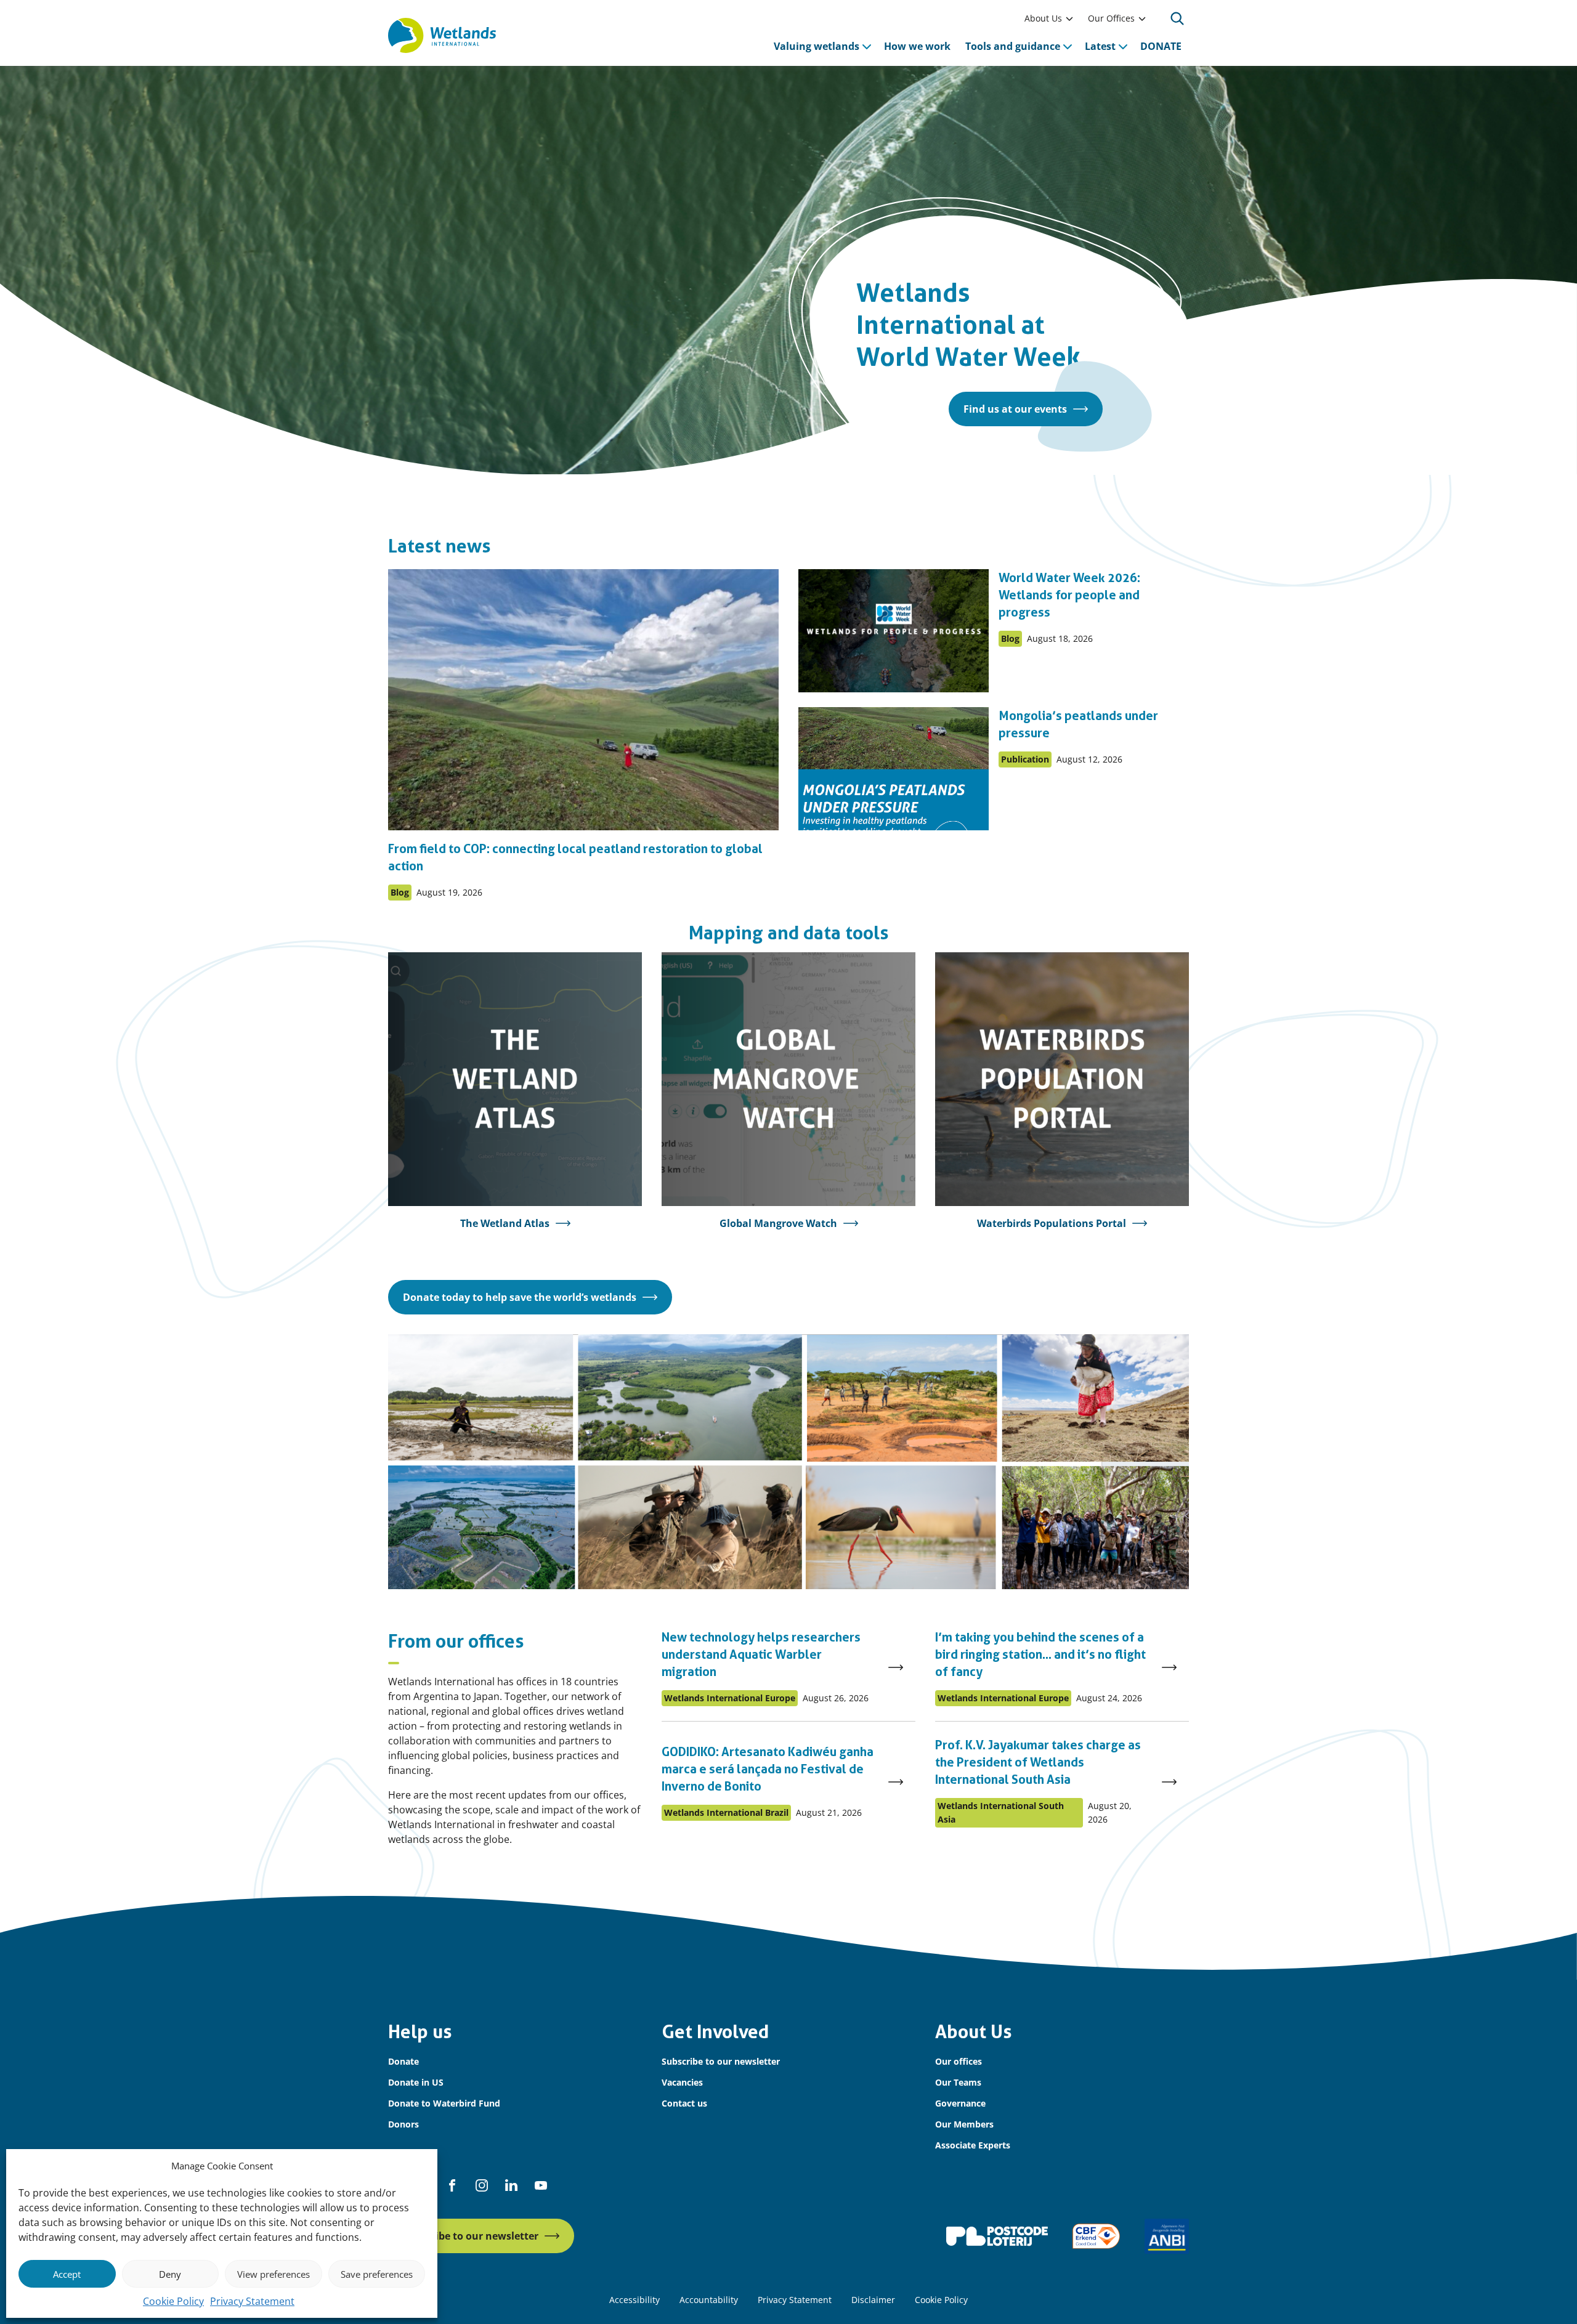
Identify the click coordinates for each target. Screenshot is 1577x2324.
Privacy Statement (252, 2301)
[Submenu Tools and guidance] (1068, 46)
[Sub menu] (1069, 18)
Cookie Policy (173, 2301)
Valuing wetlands (817, 46)
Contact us (684, 2103)
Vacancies (682, 2082)
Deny (170, 2274)
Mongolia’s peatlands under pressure (1078, 724)
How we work (917, 46)
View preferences (274, 2274)
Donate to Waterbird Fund (444, 2103)
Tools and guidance (1013, 46)
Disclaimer (873, 2300)
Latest (1100, 46)
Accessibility (634, 2300)
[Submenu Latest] (1123, 46)
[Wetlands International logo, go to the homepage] (442, 36)
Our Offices (1111, 18)
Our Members (964, 2124)
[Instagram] (482, 2185)
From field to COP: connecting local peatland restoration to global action (575, 857)
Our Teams (958, 2082)
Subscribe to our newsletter (721, 2061)
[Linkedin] (511, 2185)
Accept (67, 2274)
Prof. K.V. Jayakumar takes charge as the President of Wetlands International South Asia (1038, 1762)
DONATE (1161, 46)
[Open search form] (1177, 18)
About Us (1043, 18)
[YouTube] (541, 2185)
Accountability (709, 2300)
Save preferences (377, 2274)
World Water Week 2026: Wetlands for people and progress (1069, 595)
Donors (403, 2124)
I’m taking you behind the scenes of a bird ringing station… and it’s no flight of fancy (1040, 1654)
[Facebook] (452, 2185)
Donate (403, 2061)
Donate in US (416, 2082)
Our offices (959, 2061)
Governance (960, 2103)
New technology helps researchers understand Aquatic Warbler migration (761, 1654)
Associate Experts (973, 2145)
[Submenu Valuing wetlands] (867, 46)
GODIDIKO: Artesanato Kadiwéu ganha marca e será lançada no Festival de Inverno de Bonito (768, 1769)
